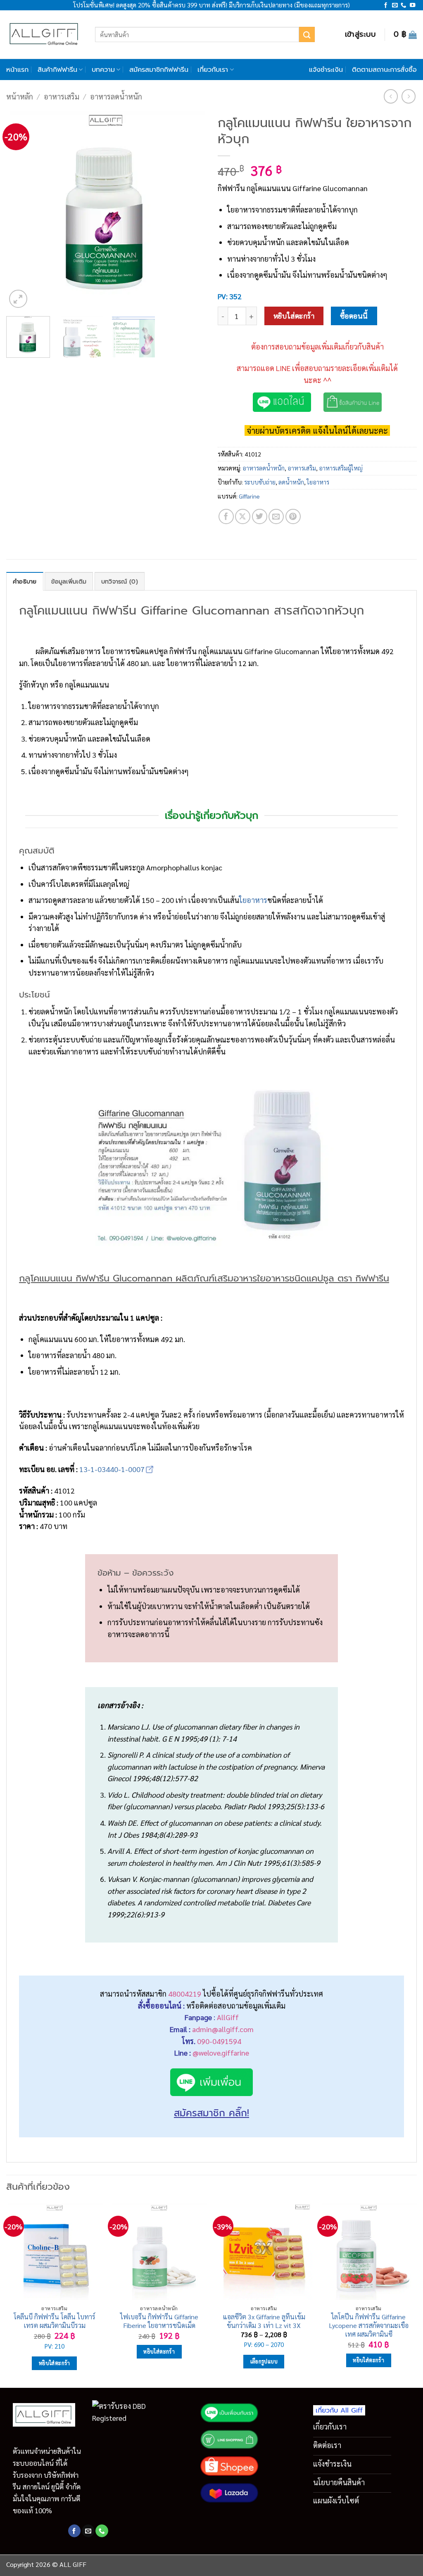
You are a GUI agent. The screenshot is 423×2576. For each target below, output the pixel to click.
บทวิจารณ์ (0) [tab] (120, 581)
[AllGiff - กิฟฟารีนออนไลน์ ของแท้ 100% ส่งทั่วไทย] (44, 34)
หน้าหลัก (20, 96)
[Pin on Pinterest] (293, 516)
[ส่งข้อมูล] (307, 34)
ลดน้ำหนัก (291, 482)
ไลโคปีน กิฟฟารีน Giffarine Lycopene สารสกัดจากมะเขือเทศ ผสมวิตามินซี (369, 2325)
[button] (361, 34)
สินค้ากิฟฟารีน (57, 70)
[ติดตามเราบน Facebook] (386, 6)
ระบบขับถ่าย (260, 482)
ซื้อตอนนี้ (354, 316)
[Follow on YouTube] (412, 6)
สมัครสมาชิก (201, 2113)
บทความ (103, 70)
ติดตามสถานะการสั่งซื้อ (384, 70)
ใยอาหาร (318, 482)
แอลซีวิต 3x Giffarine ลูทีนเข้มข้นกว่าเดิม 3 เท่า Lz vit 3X (264, 2321)
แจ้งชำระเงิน (326, 70)
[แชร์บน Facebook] (226, 516)
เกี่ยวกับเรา (213, 70)
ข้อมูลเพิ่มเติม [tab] (69, 581)
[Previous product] (409, 96)
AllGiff (228, 2017)
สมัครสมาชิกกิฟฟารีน (159, 70)
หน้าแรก (17, 70)
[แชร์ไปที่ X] (243, 516)
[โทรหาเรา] (403, 6)
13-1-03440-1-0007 (112, 1469)
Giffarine (249, 496)
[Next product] (391, 96)
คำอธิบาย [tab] (25, 581)
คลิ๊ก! (239, 2113)
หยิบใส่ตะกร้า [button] (55, 2363)
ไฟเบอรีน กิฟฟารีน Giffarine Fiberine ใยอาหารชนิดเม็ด (159, 2321)
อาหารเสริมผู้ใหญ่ (341, 468)
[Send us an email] (395, 6)
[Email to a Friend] (276, 516)
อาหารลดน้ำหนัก (116, 96)
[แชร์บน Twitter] (260, 516)
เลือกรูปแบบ (264, 2361)
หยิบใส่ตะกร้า (294, 316)
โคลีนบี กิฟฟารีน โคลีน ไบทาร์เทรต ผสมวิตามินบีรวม (55, 2321)
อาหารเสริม (62, 96)
